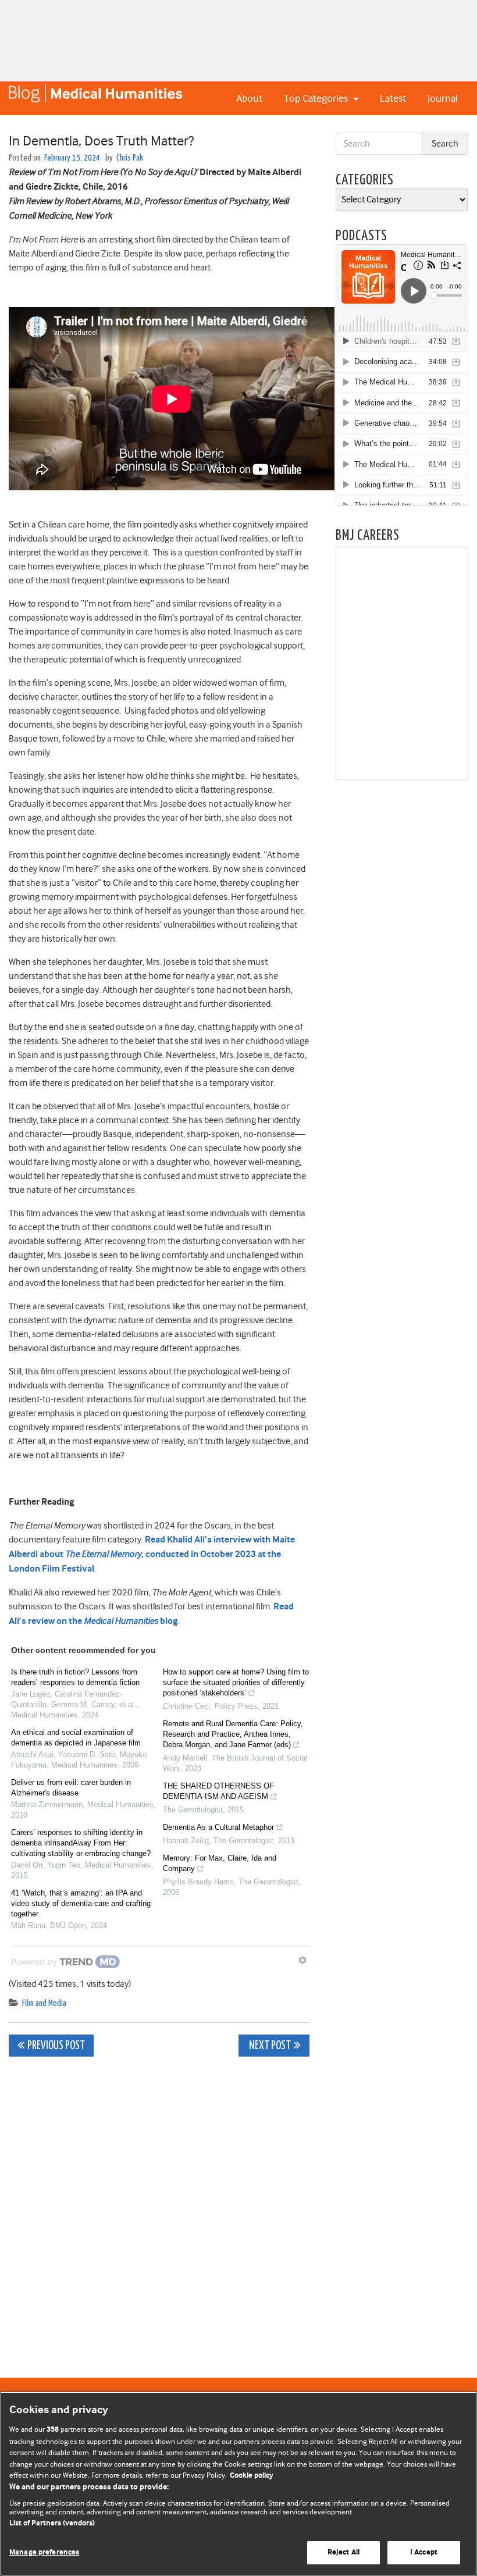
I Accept (424, 2552)
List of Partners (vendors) (52, 2523)
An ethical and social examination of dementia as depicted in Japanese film (76, 1738)
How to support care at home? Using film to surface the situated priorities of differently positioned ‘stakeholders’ (236, 1682)
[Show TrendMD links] (302, 1960)
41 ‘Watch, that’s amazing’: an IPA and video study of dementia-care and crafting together (81, 1903)
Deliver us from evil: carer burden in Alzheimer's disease (71, 1788)
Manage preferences (44, 2552)
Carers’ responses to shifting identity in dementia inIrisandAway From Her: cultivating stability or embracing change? (81, 1843)
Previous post (56, 2046)
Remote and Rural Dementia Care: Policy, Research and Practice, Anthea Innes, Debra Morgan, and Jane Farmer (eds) (233, 1734)
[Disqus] (159, 2211)
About (249, 98)
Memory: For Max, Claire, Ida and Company (220, 1863)
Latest (393, 98)
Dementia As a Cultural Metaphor (218, 1827)
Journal (443, 98)
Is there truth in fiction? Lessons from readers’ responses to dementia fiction (75, 1677)
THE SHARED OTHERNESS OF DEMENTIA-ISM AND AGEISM (218, 1791)
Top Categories (317, 98)
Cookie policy (252, 2476)
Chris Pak (130, 158)
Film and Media (44, 2003)
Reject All (343, 2552)
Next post (269, 2046)
